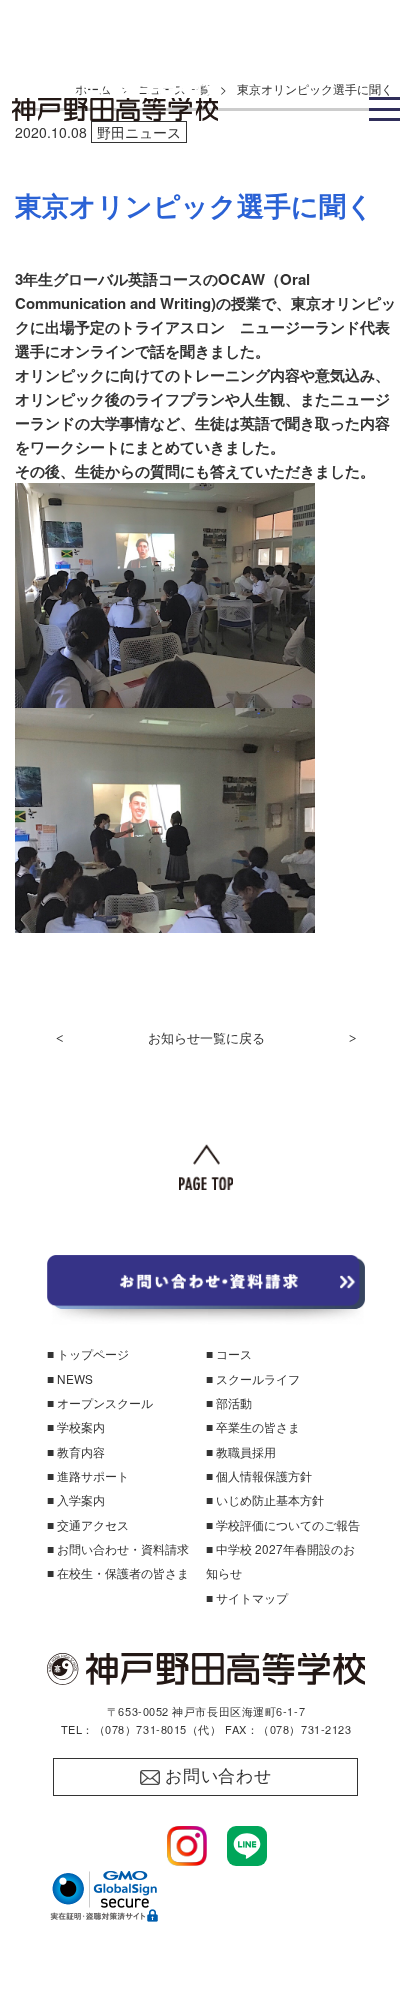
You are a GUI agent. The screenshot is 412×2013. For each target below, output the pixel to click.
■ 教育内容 (76, 1451)
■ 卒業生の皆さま (253, 1426)
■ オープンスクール (100, 1402)
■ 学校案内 (76, 1426)
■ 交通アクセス (88, 1524)
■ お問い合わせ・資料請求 (118, 1548)
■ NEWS (70, 1378)
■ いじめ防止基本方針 (265, 1499)
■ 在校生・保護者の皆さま (118, 1572)
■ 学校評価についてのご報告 (283, 1524)
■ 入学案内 (76, 1499)
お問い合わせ (218, 1776)
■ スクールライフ (253, 1378)
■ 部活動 (229, 1402)
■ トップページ (88, 1353)
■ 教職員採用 (241, 1451)
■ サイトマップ (247, 1597)
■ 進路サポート (88, 1475)
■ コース (229, 1353)
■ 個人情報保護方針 (259, 1475)
